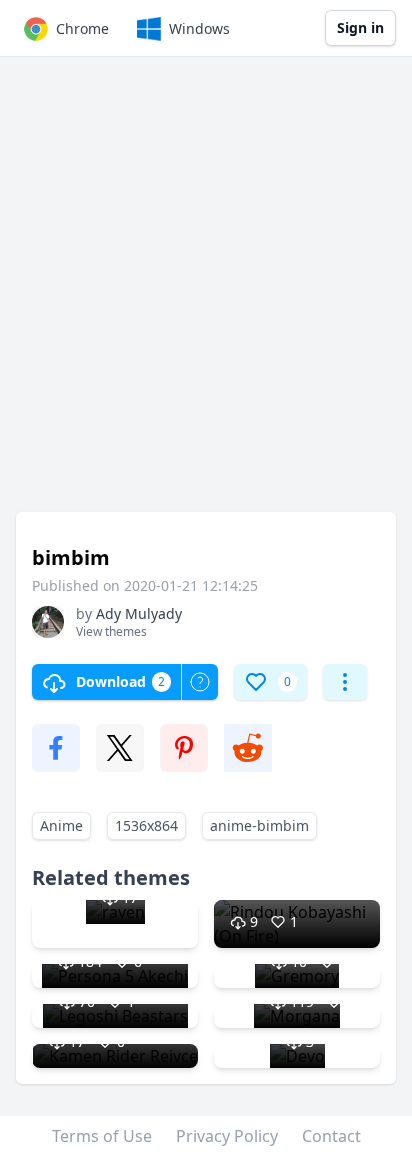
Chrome (82, 28)
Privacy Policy (227, 1136)
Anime (61, 825)
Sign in (360, 27)
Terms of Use (102, 1136)
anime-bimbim (259, 825)
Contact (331, 1136)
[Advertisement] (206, 294)
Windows (199, 28)
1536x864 (146, 825)
